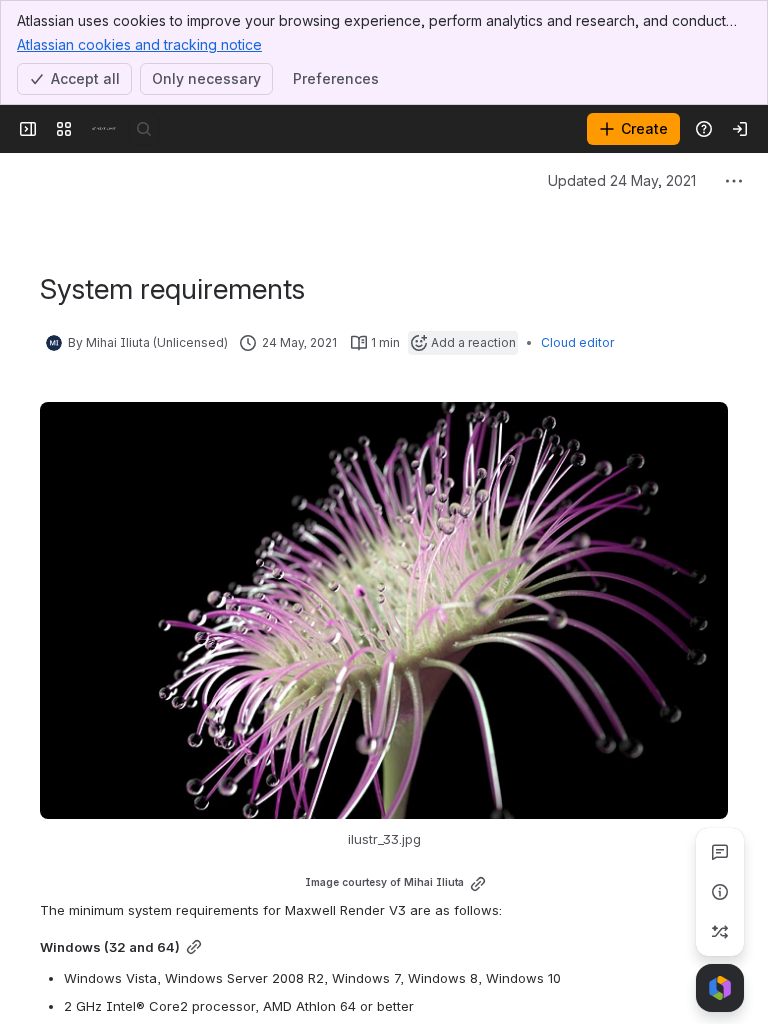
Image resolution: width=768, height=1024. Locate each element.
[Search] (144, 129)
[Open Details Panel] (720, 892)
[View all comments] (720, 852)
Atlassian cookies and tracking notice (139, 44)
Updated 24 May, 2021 (622, 180)
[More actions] (734, 181)
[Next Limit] (104, 129)
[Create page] (720, 932)
